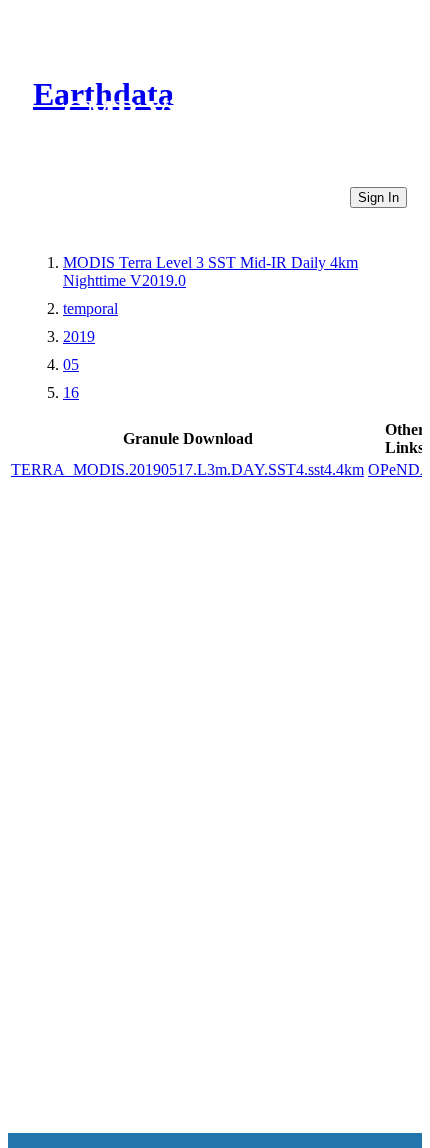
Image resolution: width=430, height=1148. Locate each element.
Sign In (378, 197)
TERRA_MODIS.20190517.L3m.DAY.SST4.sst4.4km (187, 469)
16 (71, 392)
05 (71, 364)
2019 (79, 336)
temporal (90, 308)
